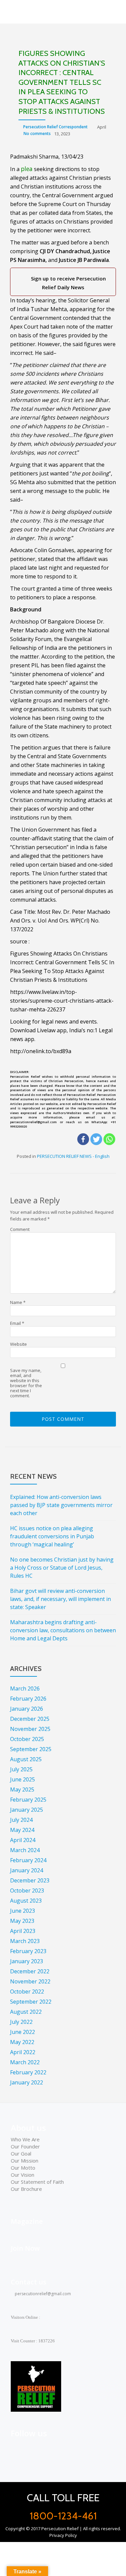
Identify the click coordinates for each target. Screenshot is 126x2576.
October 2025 (27, 1739)
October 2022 (27, 1992)
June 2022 (23, 2032)
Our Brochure (26, 2189)
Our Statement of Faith (37, 2182)
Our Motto (23, 2168)
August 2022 (26, 2012)
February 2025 (28, 1800)
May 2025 (22, 1789)
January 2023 (27, 1961)
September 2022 (31, 2002)
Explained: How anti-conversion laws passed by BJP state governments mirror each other (61, 1505)
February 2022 (28, 2072)
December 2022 (30, 1971)
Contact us (29, 2282)
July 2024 (21, 1820)
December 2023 (30, 1880)
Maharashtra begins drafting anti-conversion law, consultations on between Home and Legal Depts (63, 1630)
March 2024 (25, 1850)
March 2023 (25, 1941)
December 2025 (30, 1719)
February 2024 (28, 1860)
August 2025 (26, 1759)
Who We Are (25, 2139)
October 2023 (27, 1891)
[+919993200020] (47, 2448)
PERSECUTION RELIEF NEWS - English (73, 1156)
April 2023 (23, 1931)
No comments (37, 133)
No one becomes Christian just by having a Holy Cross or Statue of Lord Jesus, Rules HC (62, 1568)
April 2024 (23, 1840)
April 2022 (23, 2052)
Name (18, 1302)
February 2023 (28, 1951)
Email (17, 1323)
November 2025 (30, 1729)
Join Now (25, 2248)
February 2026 (28, 1699)
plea (27, 169)
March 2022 (25, 2062)
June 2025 (23, 1779)
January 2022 (27, 2082)
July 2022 (21, 2022)
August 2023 (26, 1901)
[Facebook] (83, 1139)
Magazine (27, 2221)
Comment (20, 1229)
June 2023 (23, 1911)
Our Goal (21, 2153)
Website (18, 1344)
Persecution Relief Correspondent (55, 127)
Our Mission (25, 2161)
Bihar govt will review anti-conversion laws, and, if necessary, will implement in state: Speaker (60, 1599)
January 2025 (27, 1810)
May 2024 (22, 1830)
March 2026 (25, 1688)
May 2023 (22, 1921)
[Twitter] (96, 1139)
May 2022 (22, 2042)
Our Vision (23, 2175)
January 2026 (27, 1709)
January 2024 (27, 1870)
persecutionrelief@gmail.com (42, 2294)
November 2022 (30, 1981)
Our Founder (25, 2146)
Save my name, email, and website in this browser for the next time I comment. (26, 1383)
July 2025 (21, 1769)
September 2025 (31, 1749)
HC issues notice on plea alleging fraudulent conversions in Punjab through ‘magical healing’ (52, 1536)
